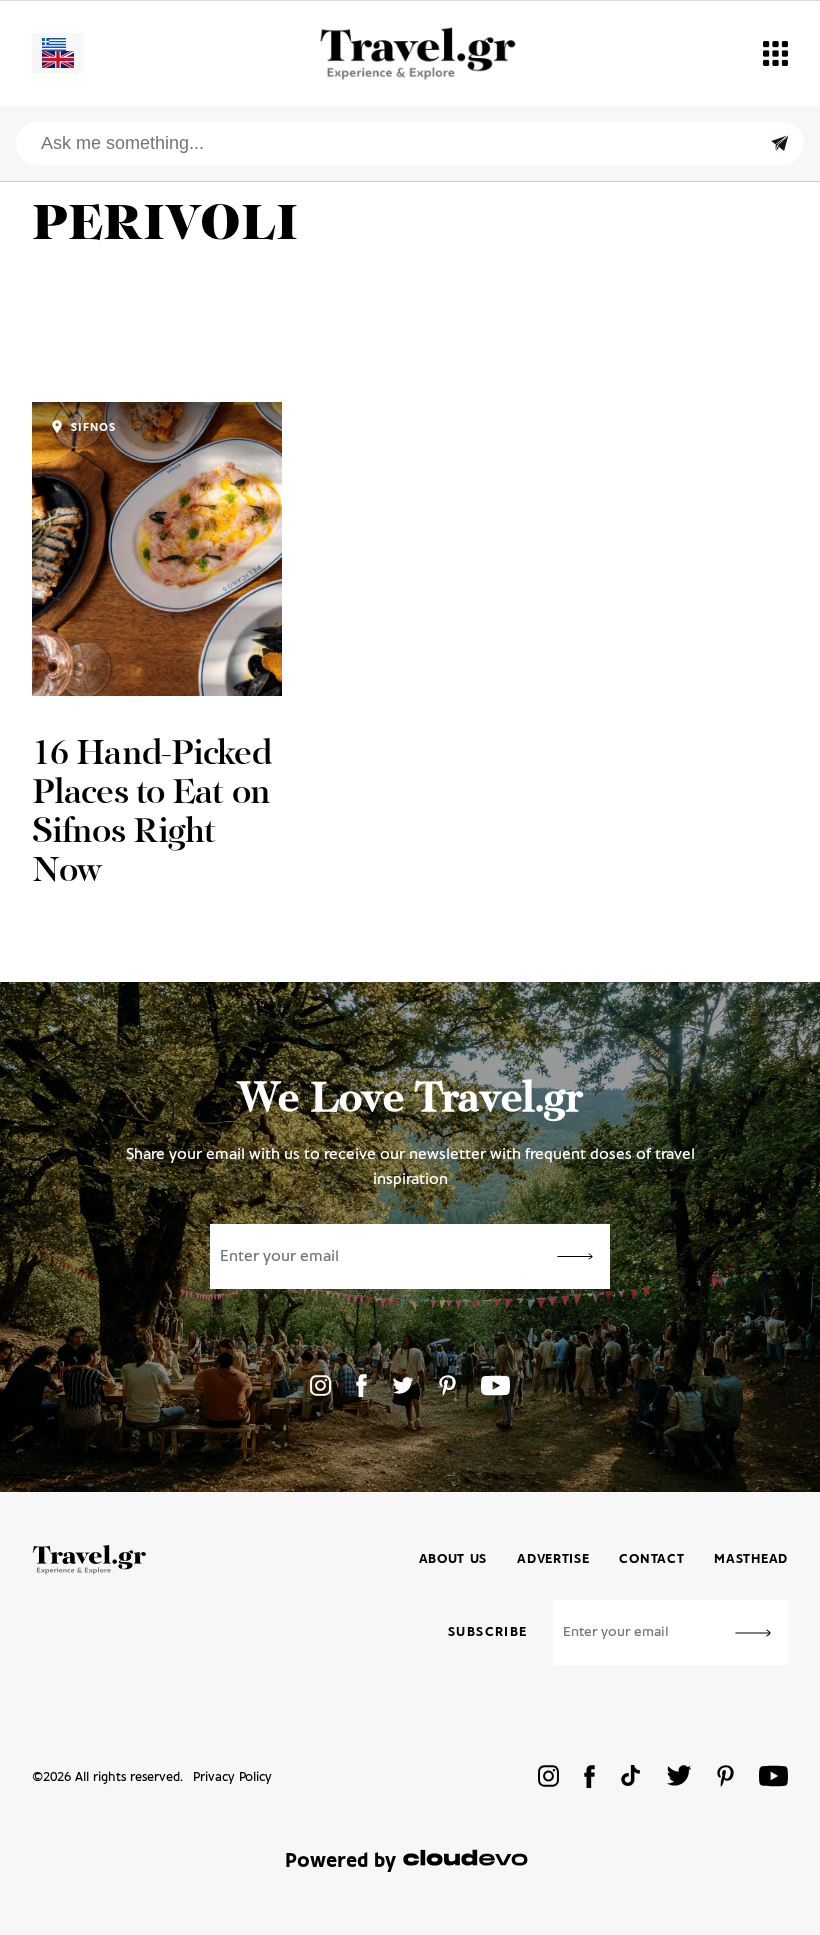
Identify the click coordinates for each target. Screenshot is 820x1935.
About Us (453, 1559)
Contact (651, 1559)
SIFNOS (91, 428)
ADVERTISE (553, 1559)
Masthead (751, 1559)
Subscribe (488, 1632)
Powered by (340, 1861)
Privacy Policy (232, 1777)
